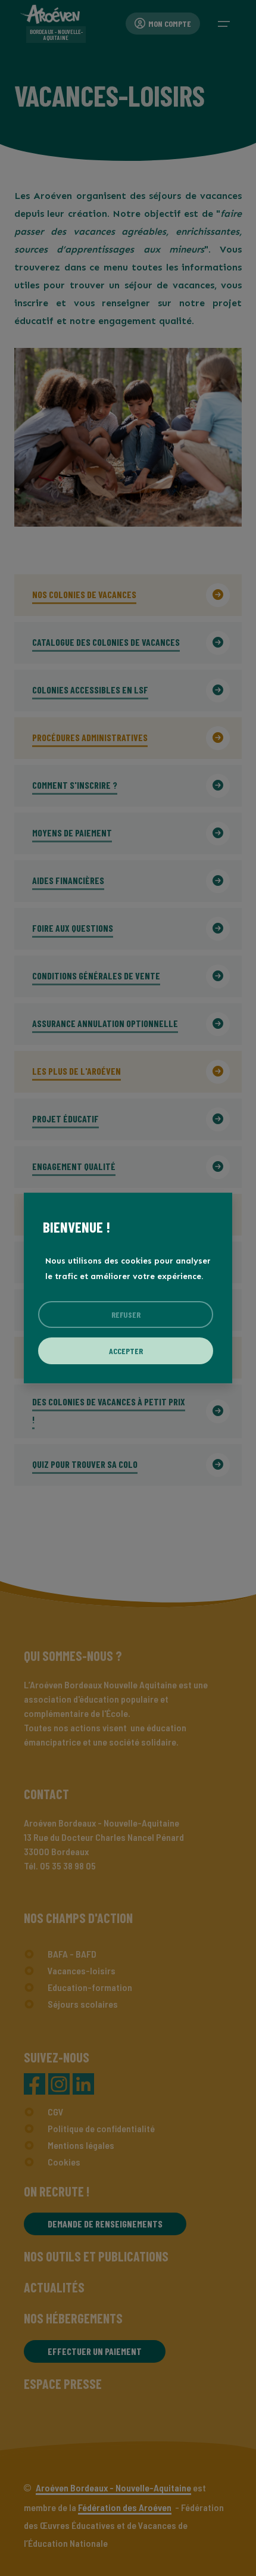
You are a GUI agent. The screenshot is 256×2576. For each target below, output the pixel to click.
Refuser (126, 1315)
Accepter (126, 1351)
